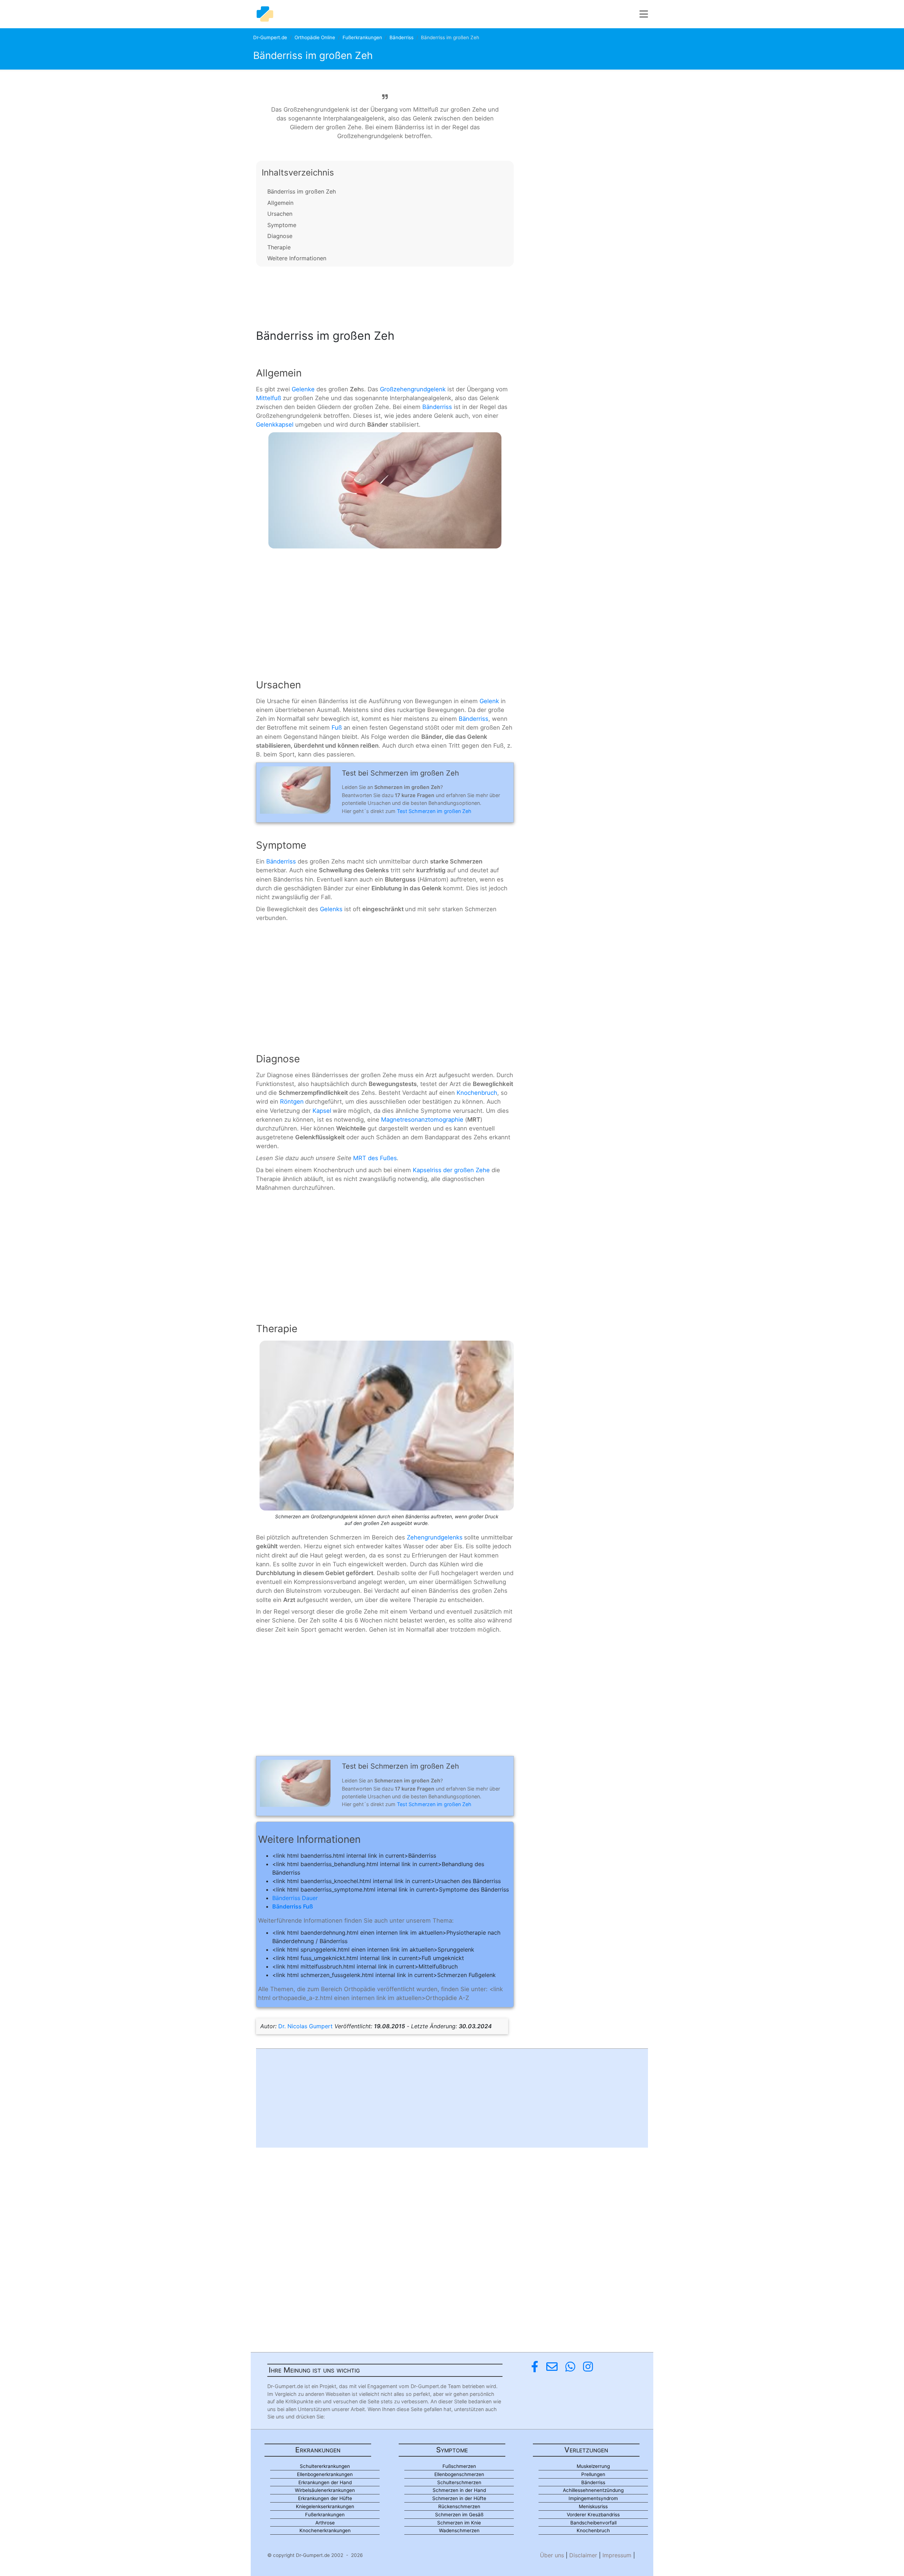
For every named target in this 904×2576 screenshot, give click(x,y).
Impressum (617, 2555)
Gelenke (303, 389)
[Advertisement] (385, 296)
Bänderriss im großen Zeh (302, 191)
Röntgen (292, 1102)
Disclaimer (583, 2555)
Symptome (282, 225)
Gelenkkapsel (275, 425)
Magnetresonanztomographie (422, 1120)
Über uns (552, 2555)
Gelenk (489, 701)
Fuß (337, 728)
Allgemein (280, 203)
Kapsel (322, 1111)
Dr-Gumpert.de (270, 37)
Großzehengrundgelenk (413, 389)
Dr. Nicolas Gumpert (305, 2026)
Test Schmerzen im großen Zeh (434, 811)
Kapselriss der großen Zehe (451, 1170)
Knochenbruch (477, 1093)
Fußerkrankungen (362, 37)
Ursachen (280, 214)
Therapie (279, 247)
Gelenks (331, 909)
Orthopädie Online (315, 37)
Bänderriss (402, 37)
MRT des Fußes (375, 1158)
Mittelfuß (269, 398)
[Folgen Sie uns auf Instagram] (588, 2367)
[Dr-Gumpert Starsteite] (265, 14)
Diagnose (280, 236)
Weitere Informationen (297, 258)
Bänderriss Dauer (295, 1898)
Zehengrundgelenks (435, 1537)
